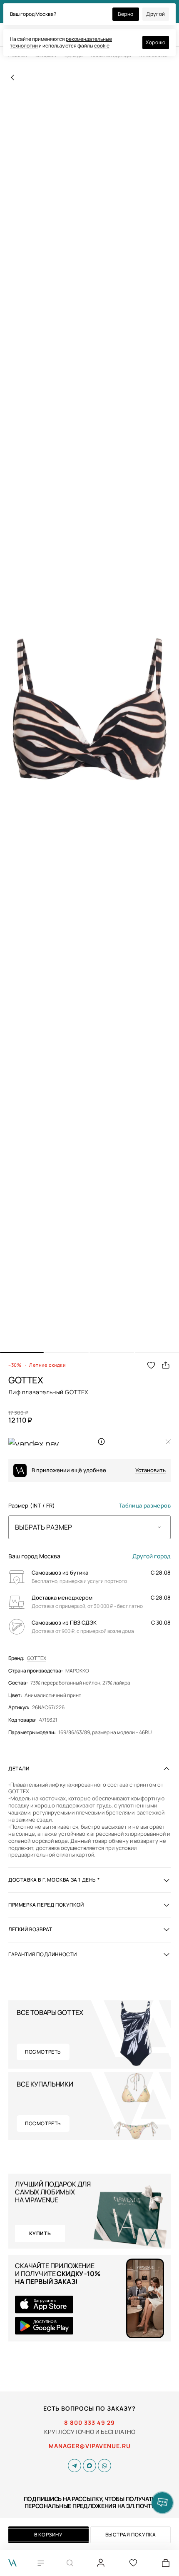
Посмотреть (43, 2052)
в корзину (48, 2535)
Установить (150, 1470)
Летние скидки (47, 1365)
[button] (22, 1353)
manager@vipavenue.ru (90, 2446)
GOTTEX (37, 1658)
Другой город (152, 1556)
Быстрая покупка (131, 2535)
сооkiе (102, 46)
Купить (40, 2233)
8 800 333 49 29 (89, 2423)
